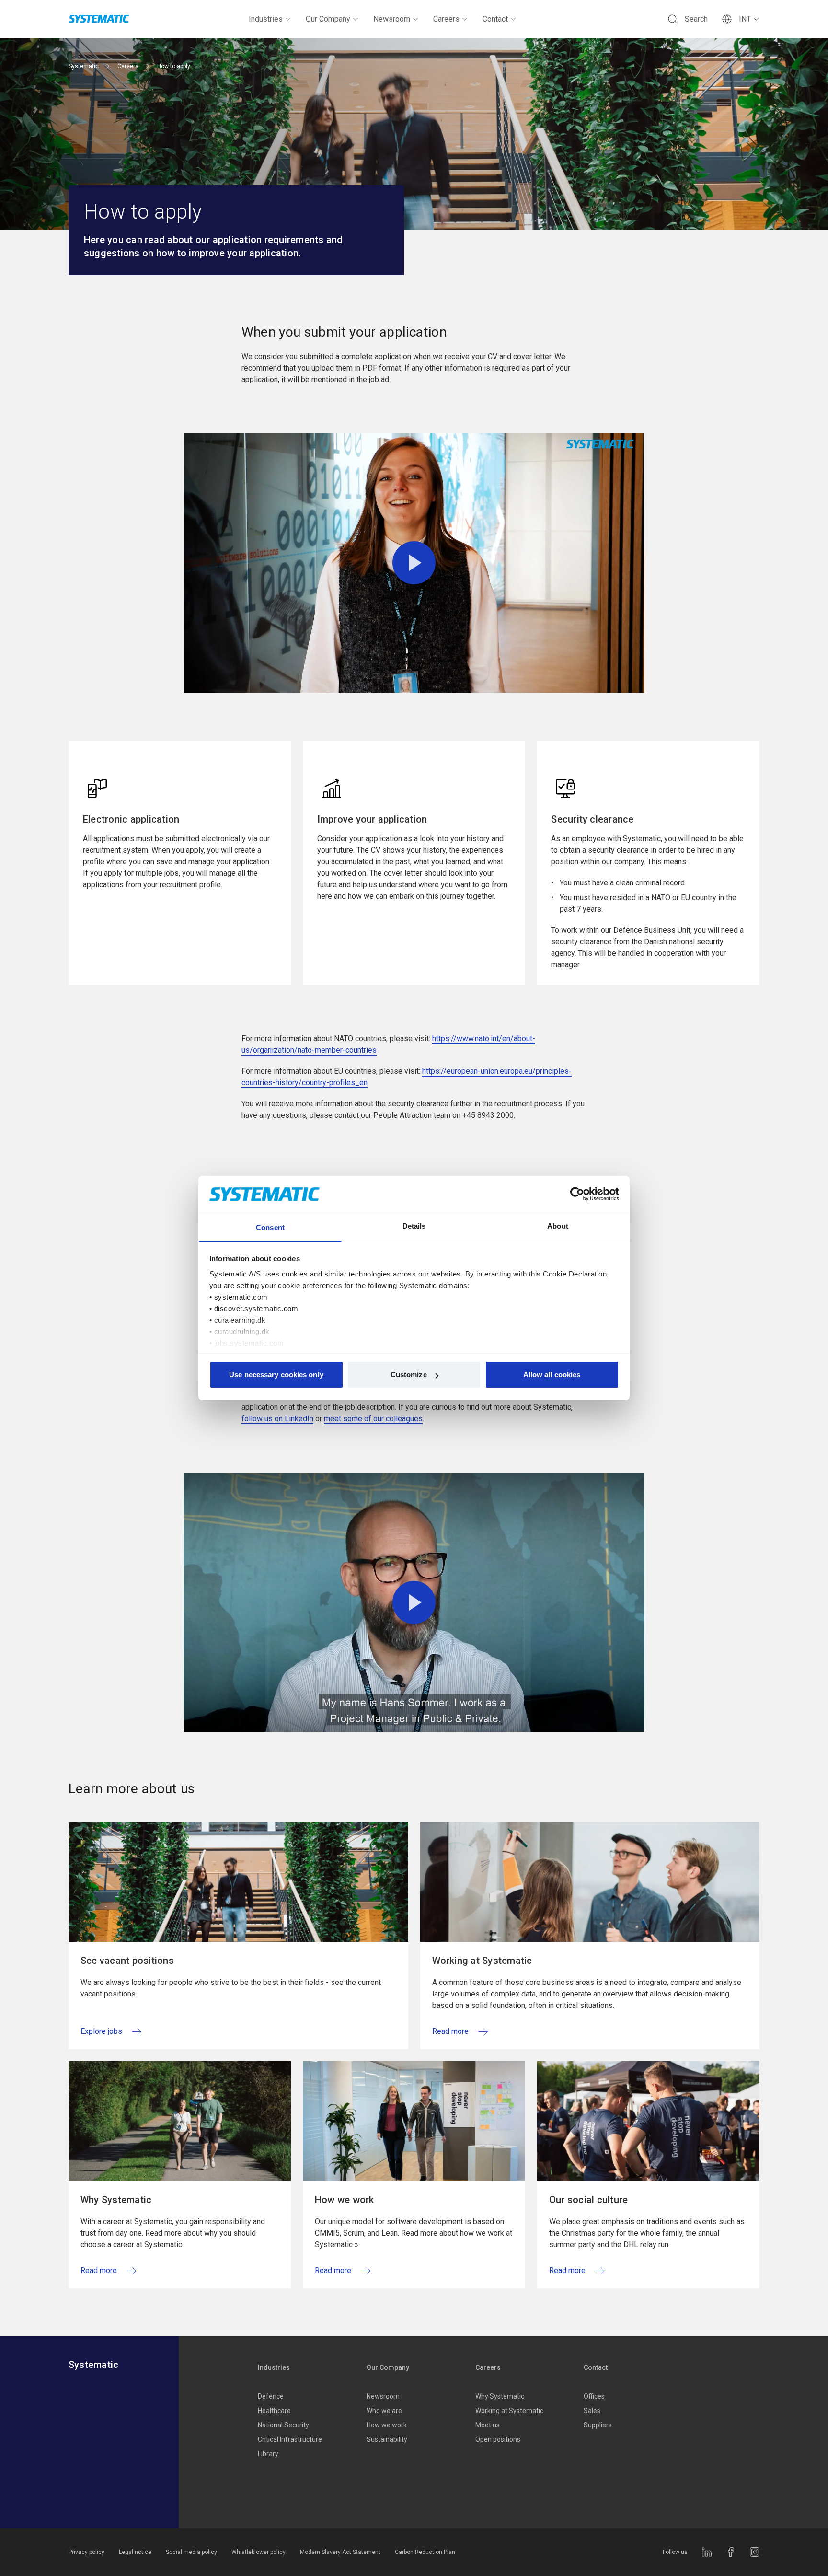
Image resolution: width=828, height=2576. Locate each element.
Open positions (498, 2439)
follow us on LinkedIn (277, 1419)
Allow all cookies (552, 1375)
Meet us (488, 2425)
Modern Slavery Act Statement (340, 2552)
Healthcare (274, 2411)
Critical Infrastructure (290, 2439)
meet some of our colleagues (373, 1419)
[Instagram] (755, 2552)
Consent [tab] (270, 1227)
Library (268, 2454)
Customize (409, 1375)
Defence (271, 2396)
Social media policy (191, 2552)
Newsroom (392, 19)
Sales (592, 2411)
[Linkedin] (707, 2552)
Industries (266, 19)
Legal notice (135, 2552)
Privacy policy (86, 2552)
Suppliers (598, 2425)
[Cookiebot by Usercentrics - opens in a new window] (577, 1194)
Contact (495, 19)
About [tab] (558, 1226)
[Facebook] (731, 2552)
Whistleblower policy (259, 2552)
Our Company (328, 19)
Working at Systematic (509, 2411)
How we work (387, 2425)
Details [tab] (414, 1226)
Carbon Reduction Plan (425, 2552)
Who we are (384, 2411)
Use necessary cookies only (276, 1375)
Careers (446, 19)
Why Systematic (500, 2396)
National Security (283, 2425)
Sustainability (387, 2439)
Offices (594, 2396)
